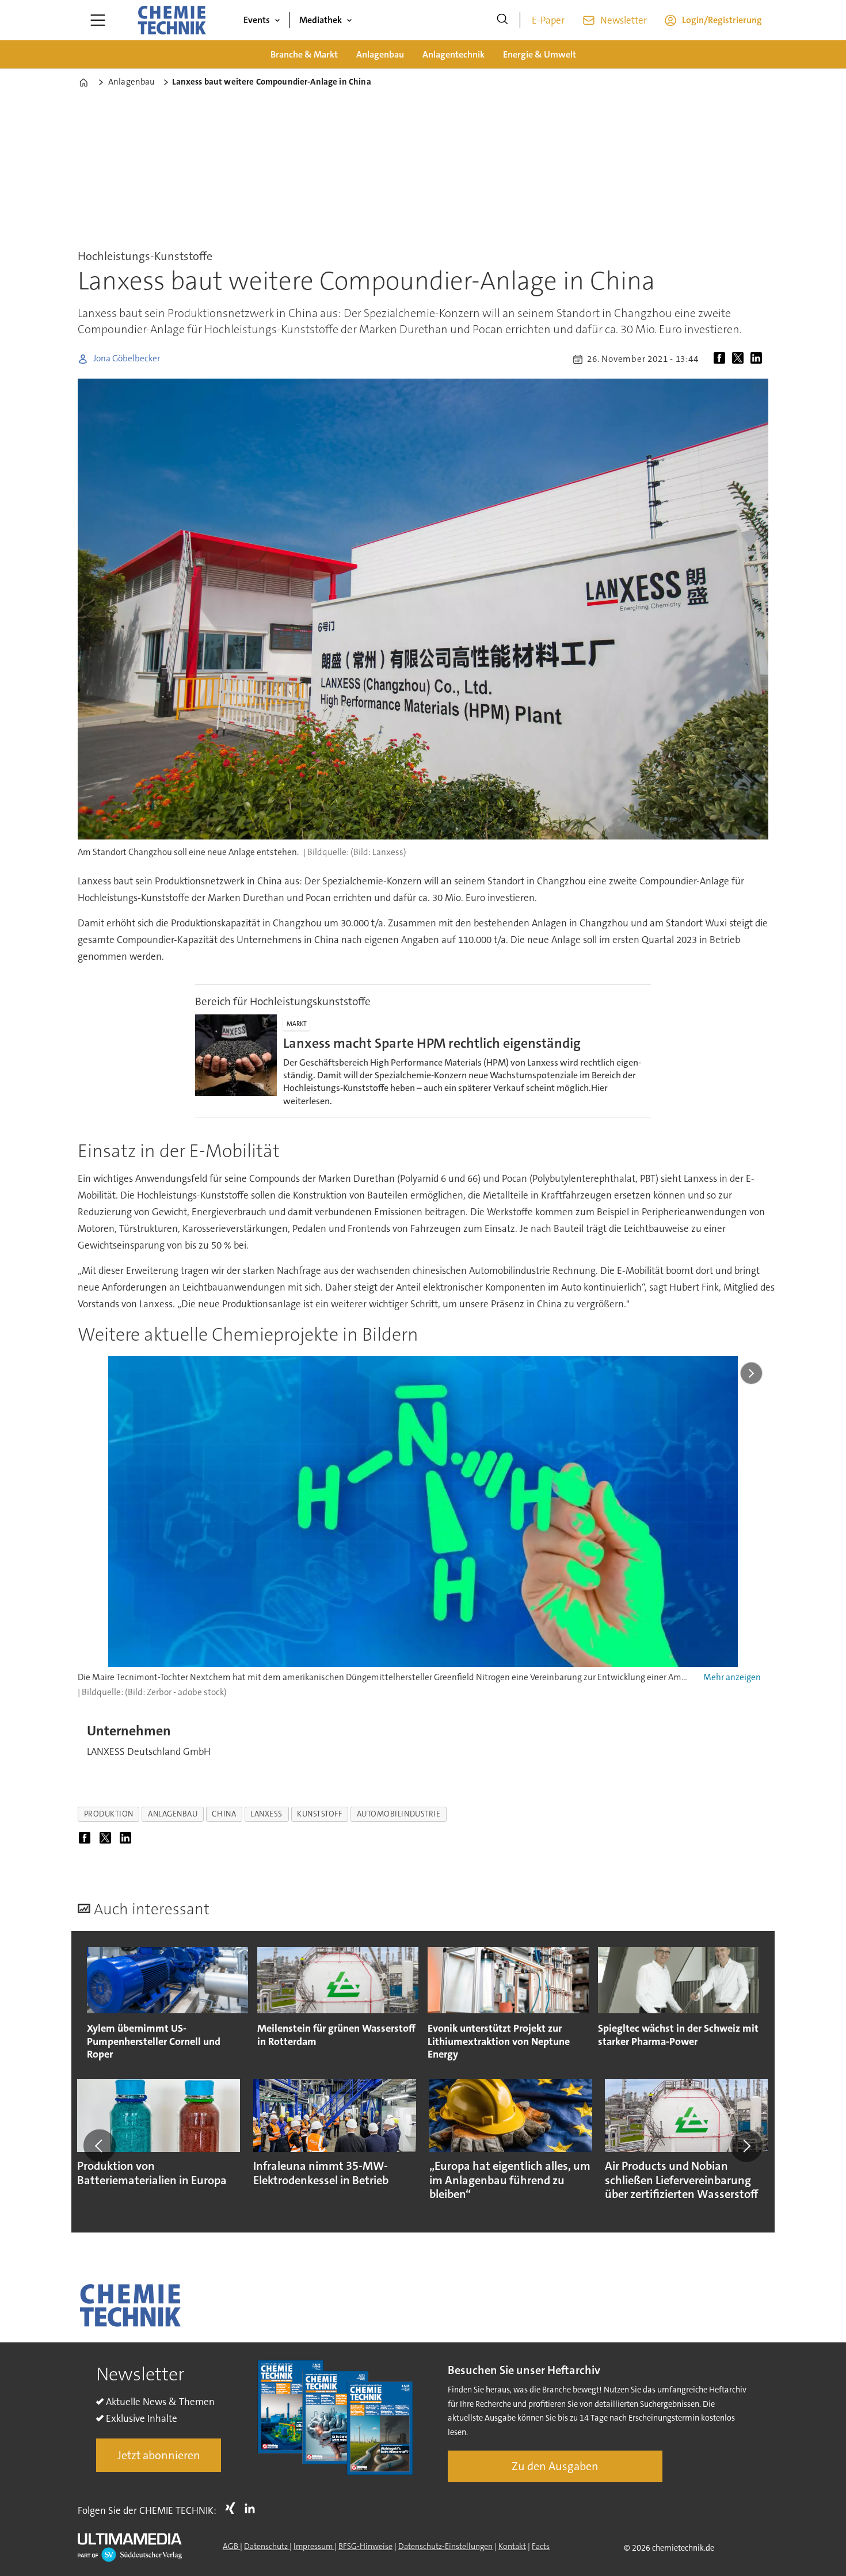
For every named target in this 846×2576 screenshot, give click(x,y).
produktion (109, 1814)
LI (253, 2508)
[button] (100, 2146)
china (224, 1814)
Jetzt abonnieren (159, 2455)
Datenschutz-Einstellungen (445, 2546)
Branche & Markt (304, 54)
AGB (231, 2546)
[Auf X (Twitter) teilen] (740, 359)
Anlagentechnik (454, 54)
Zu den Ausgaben (555, 2466)
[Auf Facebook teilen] (722, 359)
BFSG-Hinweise (365, 2546)
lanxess (266, 1814)
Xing (233, 2508)
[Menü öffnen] (98, 20)
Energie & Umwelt (540, 54)
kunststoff (319, 1814)
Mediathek (321, 20)
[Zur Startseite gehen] (172, 20)
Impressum (314, 2546)
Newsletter (624, 20)
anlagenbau (173, 1814)
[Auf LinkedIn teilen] (759, 359)
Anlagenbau (380, 54)
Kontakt (512, 2546)
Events (257, 20)
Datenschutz (267, 2546)
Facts (541, 2546)
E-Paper (548, 20)
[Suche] (502, 20)
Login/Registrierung (722, 20)
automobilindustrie (399, 1814)
